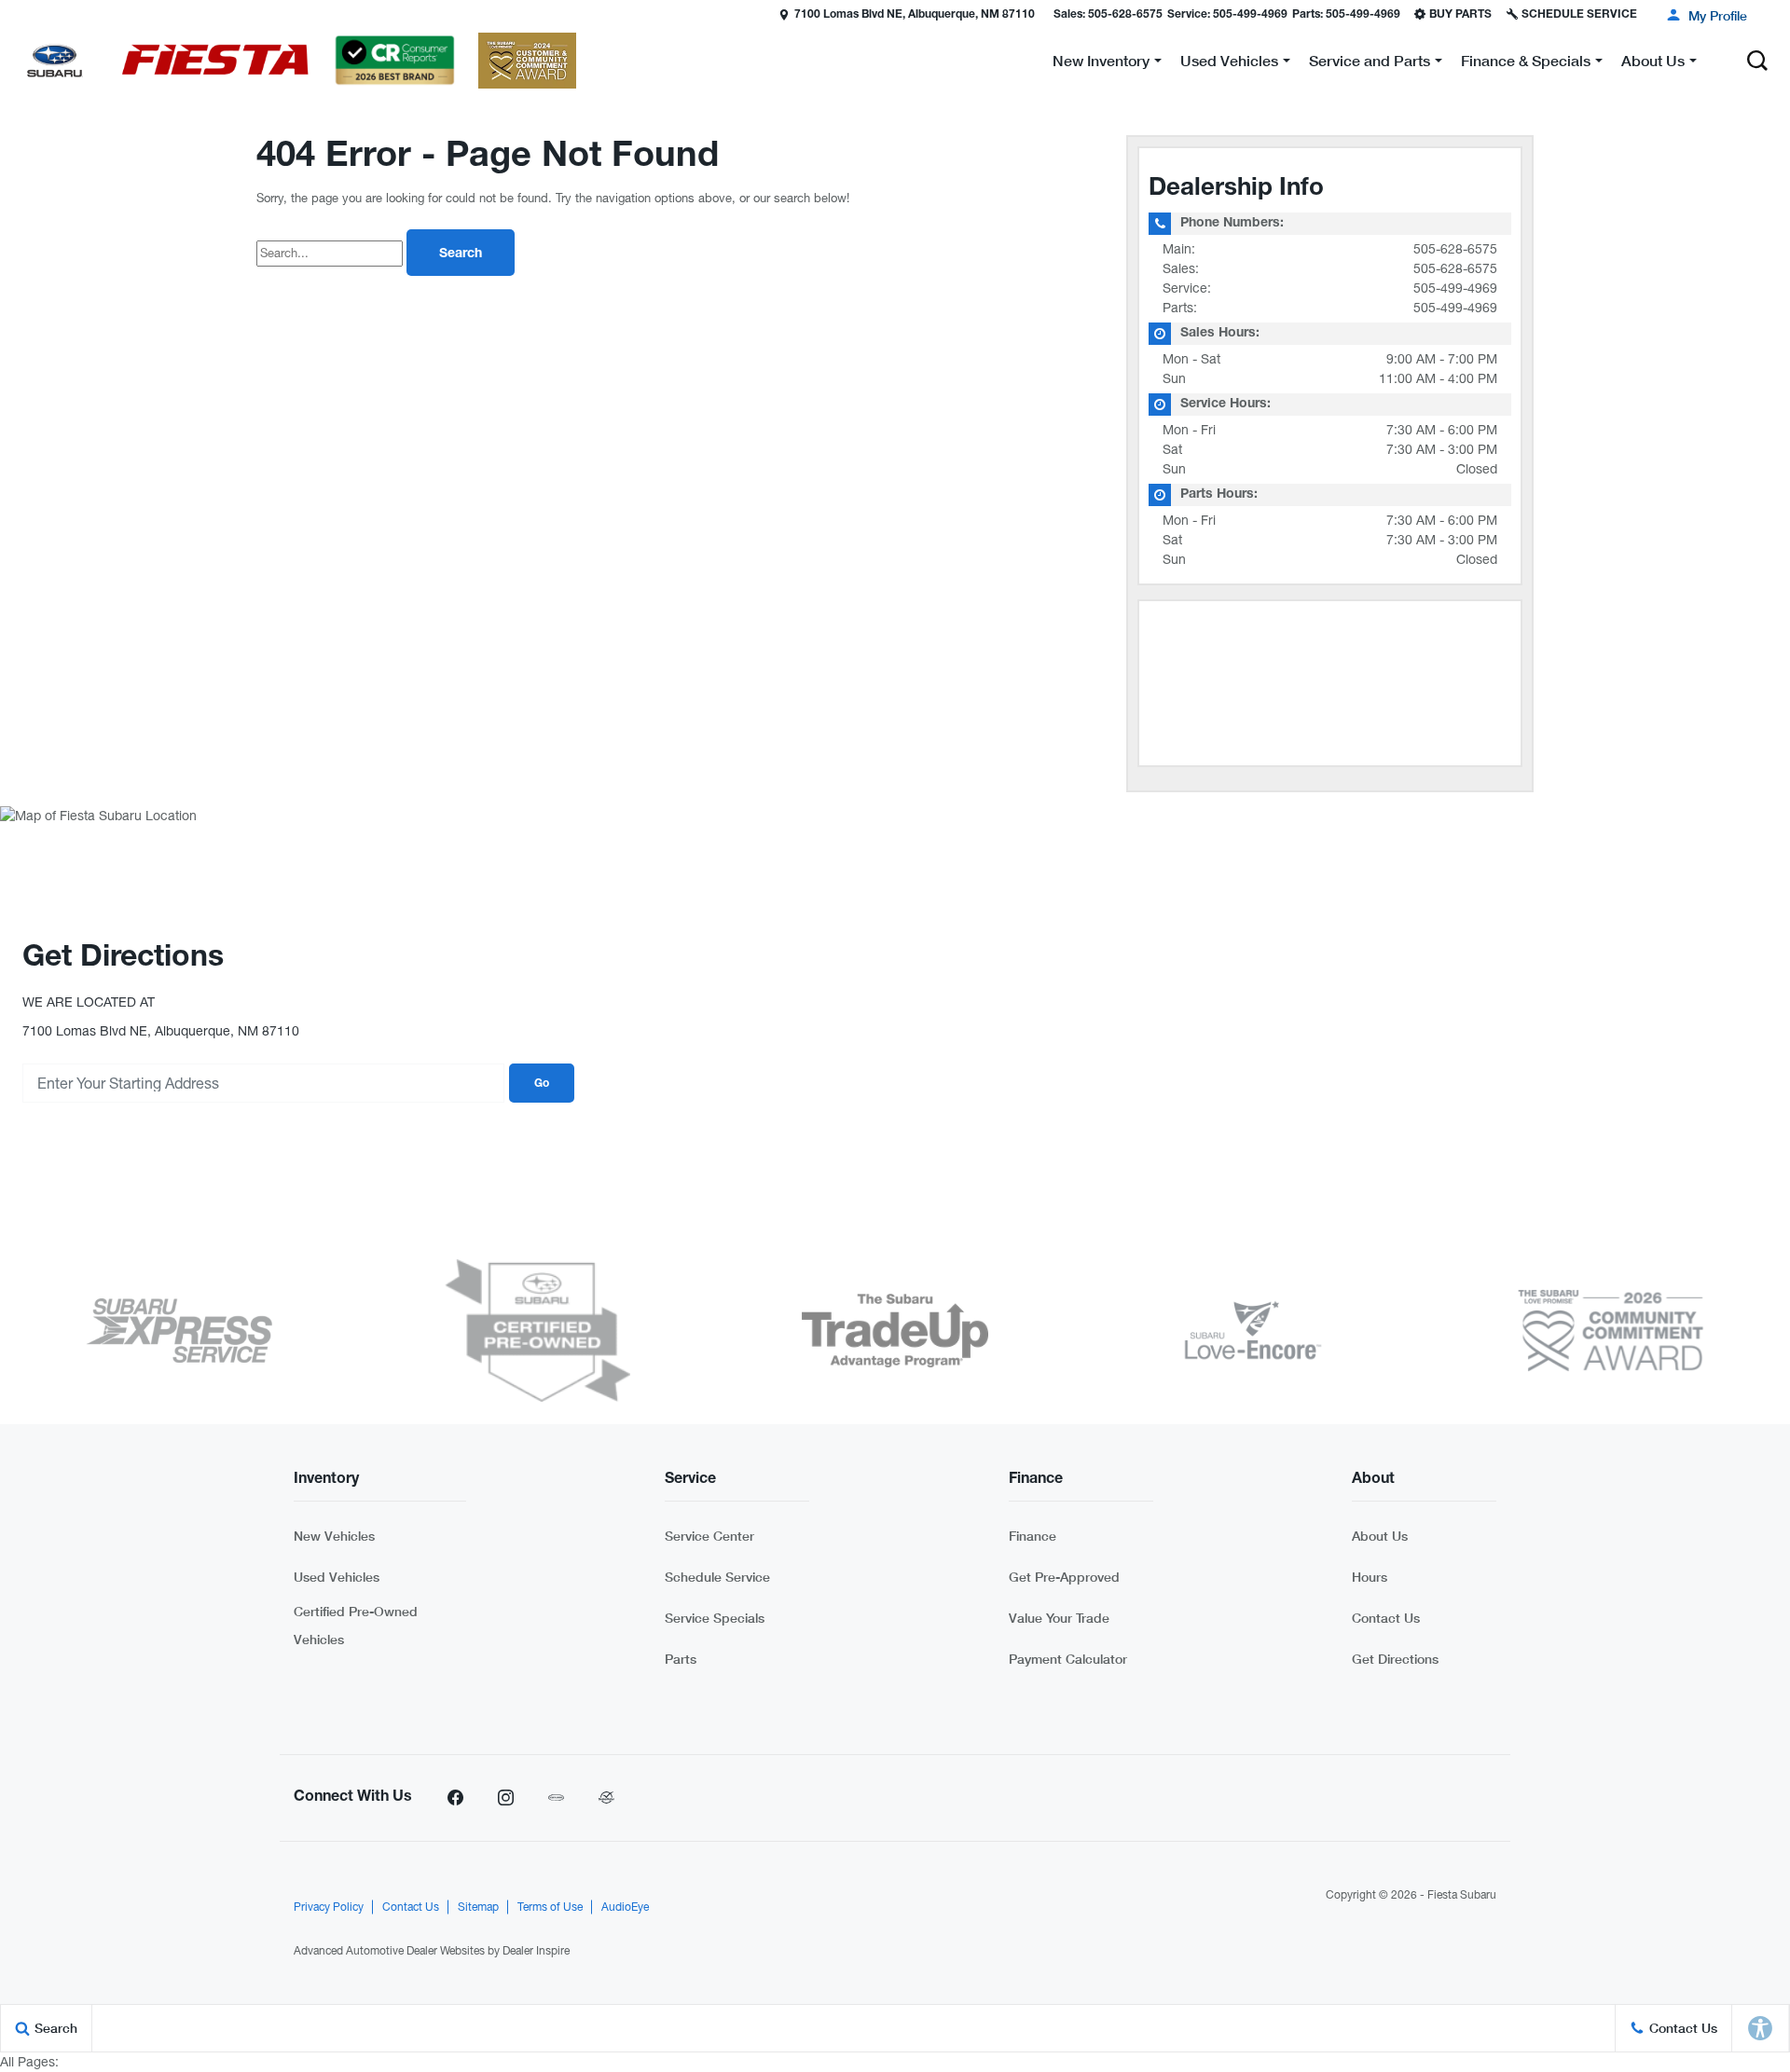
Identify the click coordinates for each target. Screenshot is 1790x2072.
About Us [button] (1652, 64)
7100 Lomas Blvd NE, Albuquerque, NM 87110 (915, 15)
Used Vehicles (337, 1577)
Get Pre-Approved (1064, 1577)
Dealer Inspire (536, 1951)
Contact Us (1386, 1618)
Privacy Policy (329, 1907)
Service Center (709, 1536)
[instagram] (505, 1798)
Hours (1370, 1577)
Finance (1033, 1536)
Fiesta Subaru (1462, 1895)
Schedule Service (717, 1577)
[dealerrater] (606, 1798)
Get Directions (1395, 1659)
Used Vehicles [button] (1229, 64)
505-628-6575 (1455, 249)
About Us (1380, 1536)
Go (542, 1084)
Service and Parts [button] (1369, 64)
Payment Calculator (1068, 1659)
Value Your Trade (1059, 1618)
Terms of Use (550, 1907)
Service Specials (715, 1618)
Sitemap (478, 1907)
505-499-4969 (1455, 288)
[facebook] (455, 1798)
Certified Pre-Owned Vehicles (356, 1625)
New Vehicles (334, 1536)
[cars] (556, 1798)
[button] (16, 14)
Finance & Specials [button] (1525, 64)
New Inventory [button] (1101, 64)
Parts (681, 1659)
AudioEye (625, 1907)
